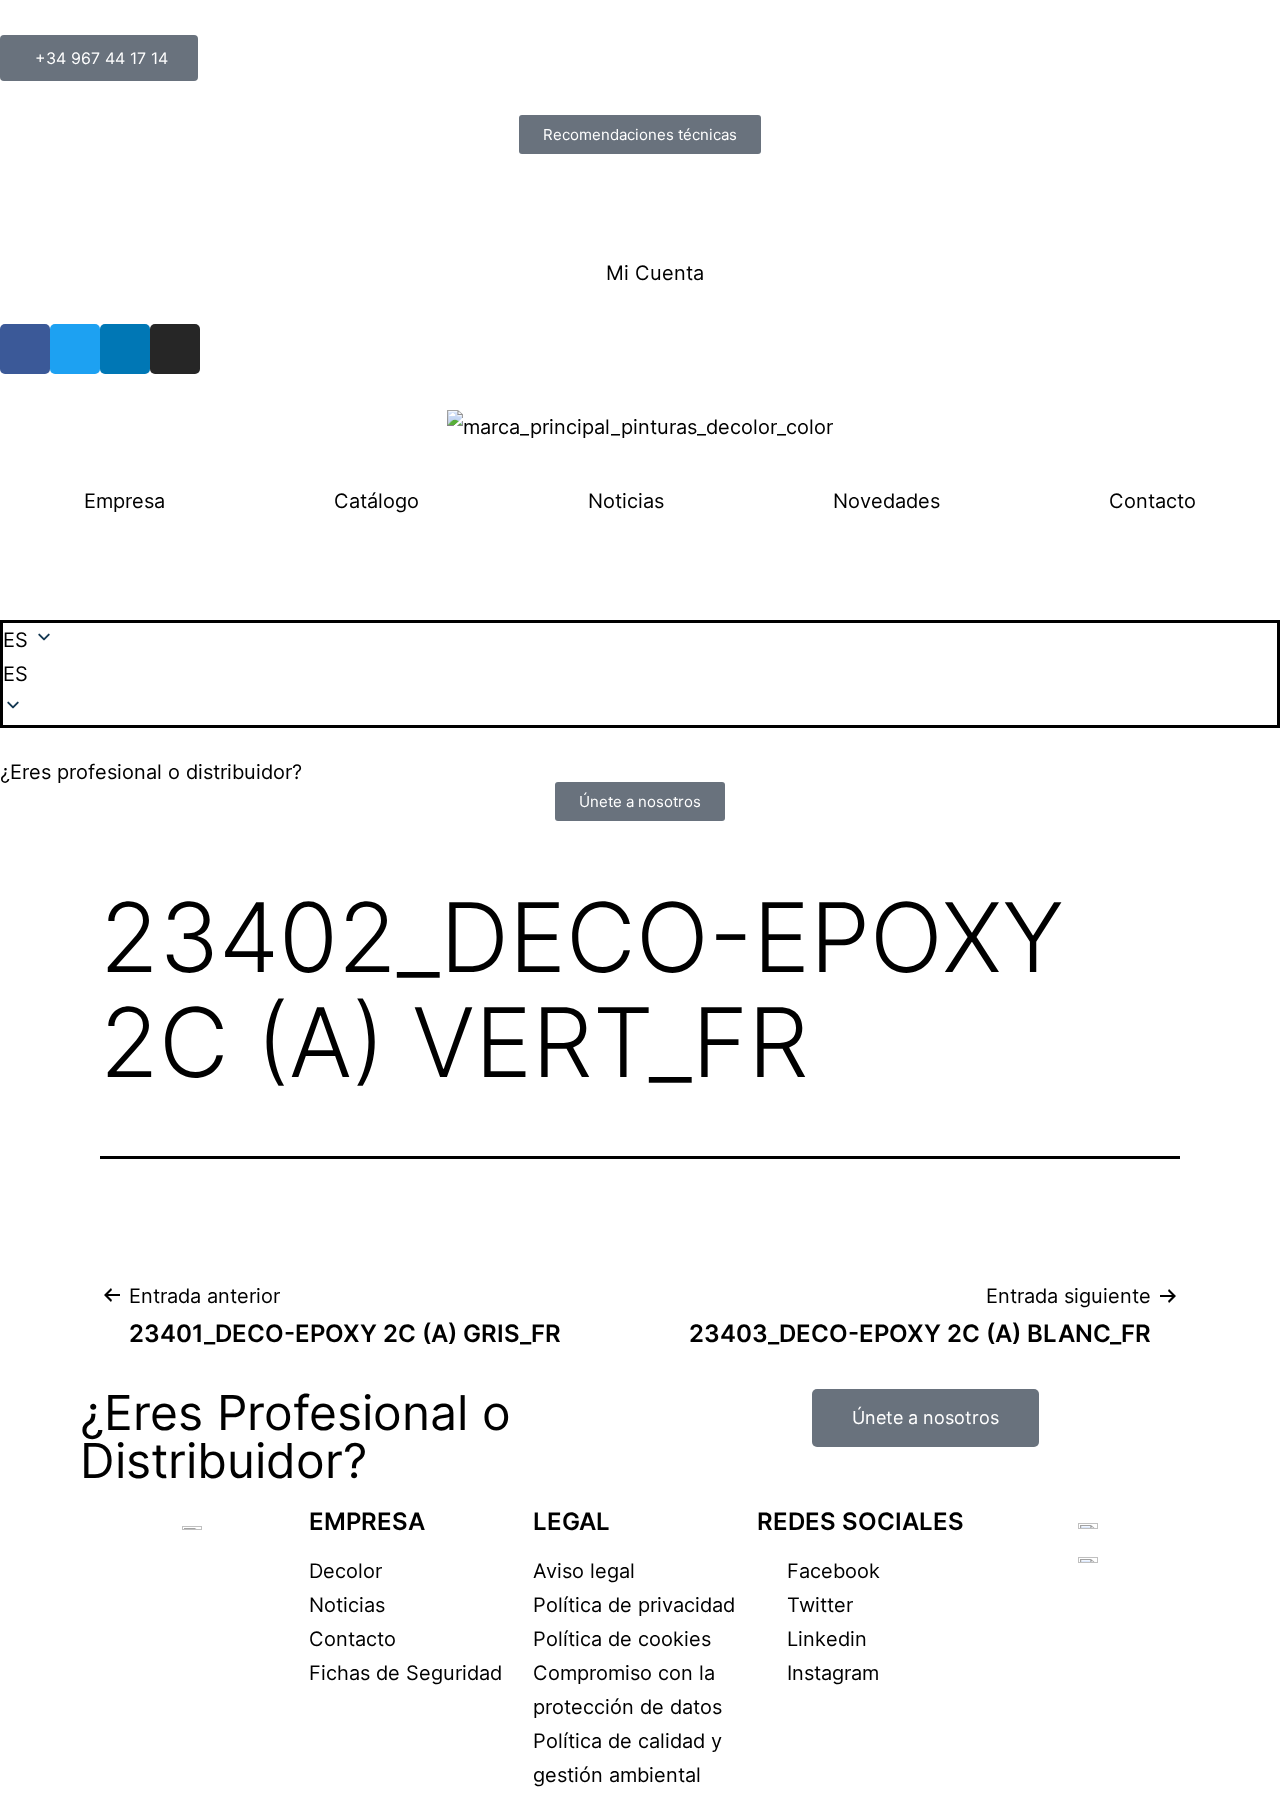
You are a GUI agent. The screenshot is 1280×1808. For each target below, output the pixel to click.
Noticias (626, 501)
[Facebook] (25, 349)
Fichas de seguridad (95, 205)
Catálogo (376, 501)
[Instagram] (175, 349)
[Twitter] (75, 349)
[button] (640, 674)
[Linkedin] (125, 349)
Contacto (1152, 501)
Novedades (886, 501)
